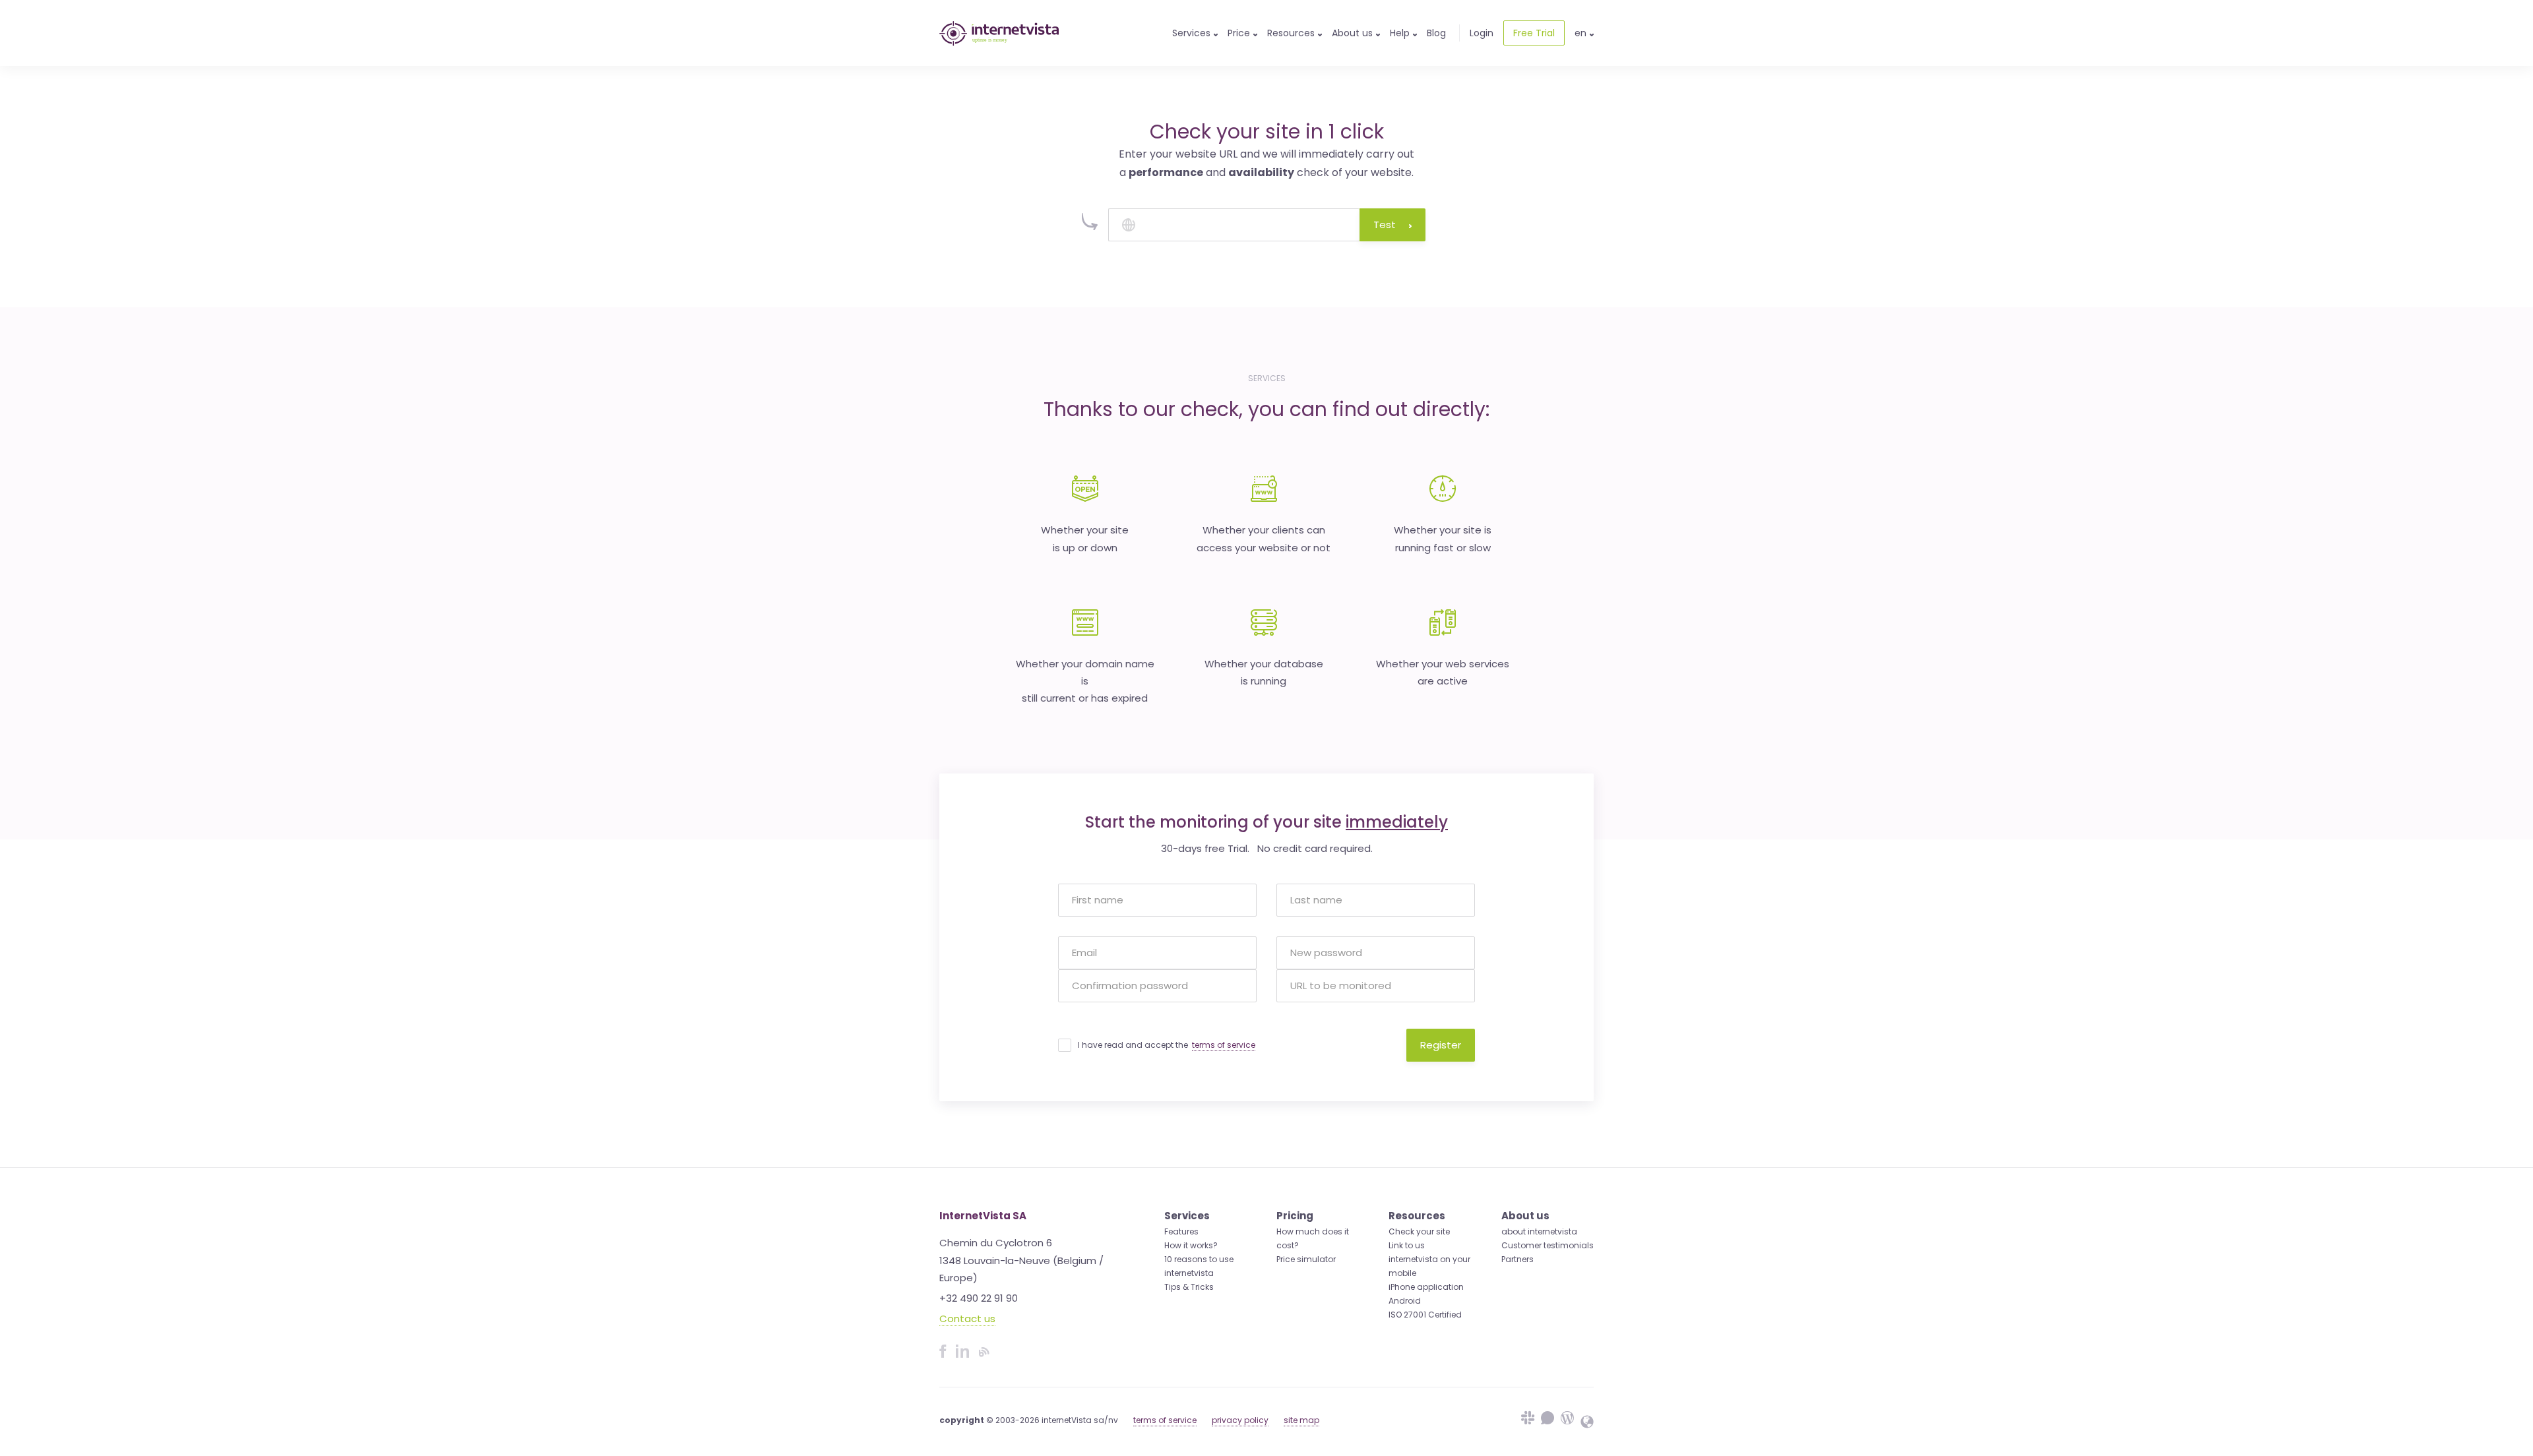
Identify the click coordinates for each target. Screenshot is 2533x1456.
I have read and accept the (1167, 1045)
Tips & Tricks (1189, 1287)
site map (1301, 1420)
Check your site (1419, 1231)
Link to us (1407, 1245)
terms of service (1224, 1045)
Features (1181, 1231)
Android (1405, 1301)
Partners (1517, 1259)
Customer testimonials (1548, 1245)
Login (1482, 33)
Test (1385, 225)
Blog (1436, 33)
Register (1441, 1045)
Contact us (967, 1319)
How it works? (1191, 1245)
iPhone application (1426, 1287)
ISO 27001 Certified (1425, 1315)
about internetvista (1539, 1231)
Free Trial (1534, 33)
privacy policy (1240, 1420)
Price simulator (1306, 1259)
